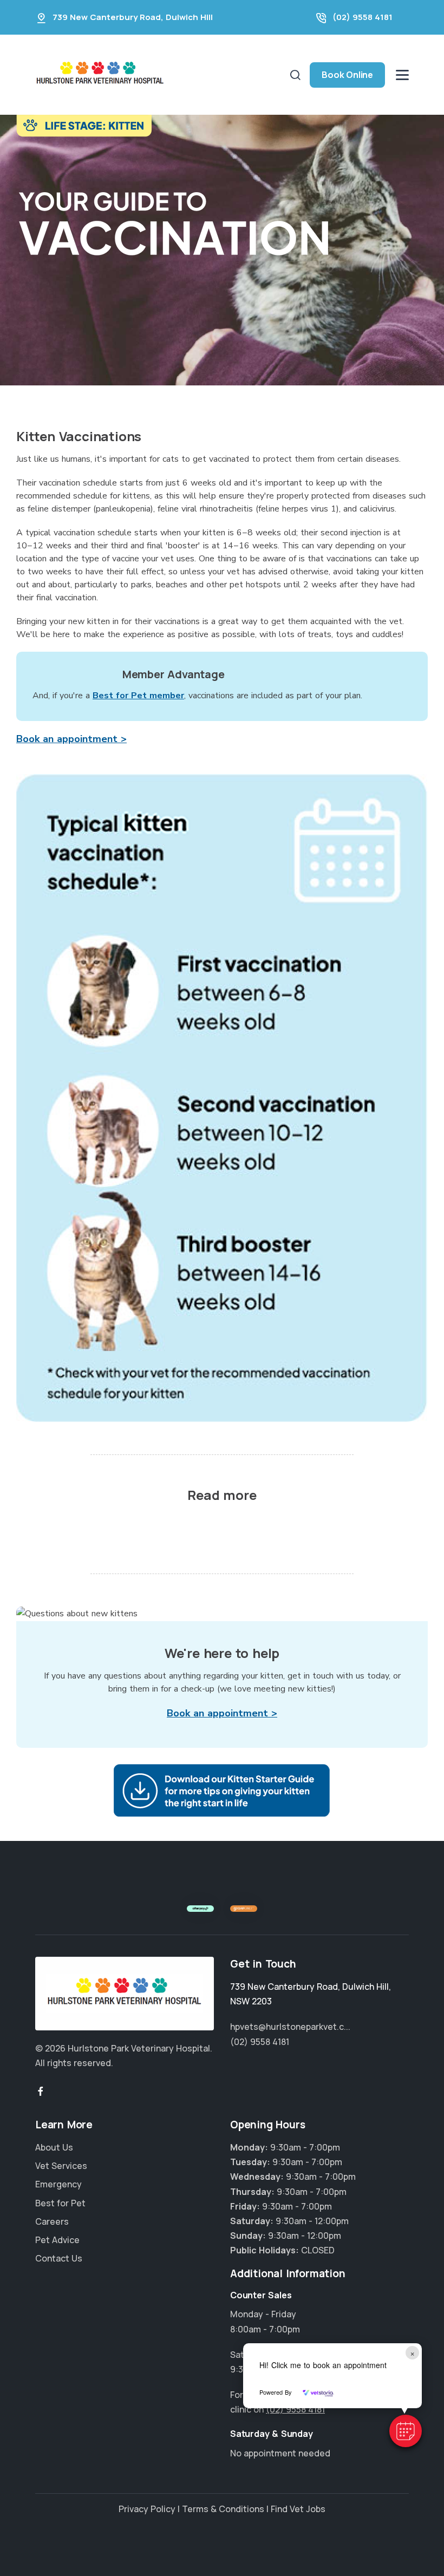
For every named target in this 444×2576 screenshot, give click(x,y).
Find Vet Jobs (298, 2509)
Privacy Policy (147, 2509)
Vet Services (61, 2166)
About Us (54, 2147)
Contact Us (59, 2258)
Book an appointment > (71, 739)
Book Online (347, 75)
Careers (52, 2221)
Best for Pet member (138, 696)
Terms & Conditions (223, 2509)
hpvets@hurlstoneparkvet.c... (290, 2027)
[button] (406, 2431)
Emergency (58, 2184)
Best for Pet (60, 2203)
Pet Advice (57, 2240)
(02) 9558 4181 (363, 17)
